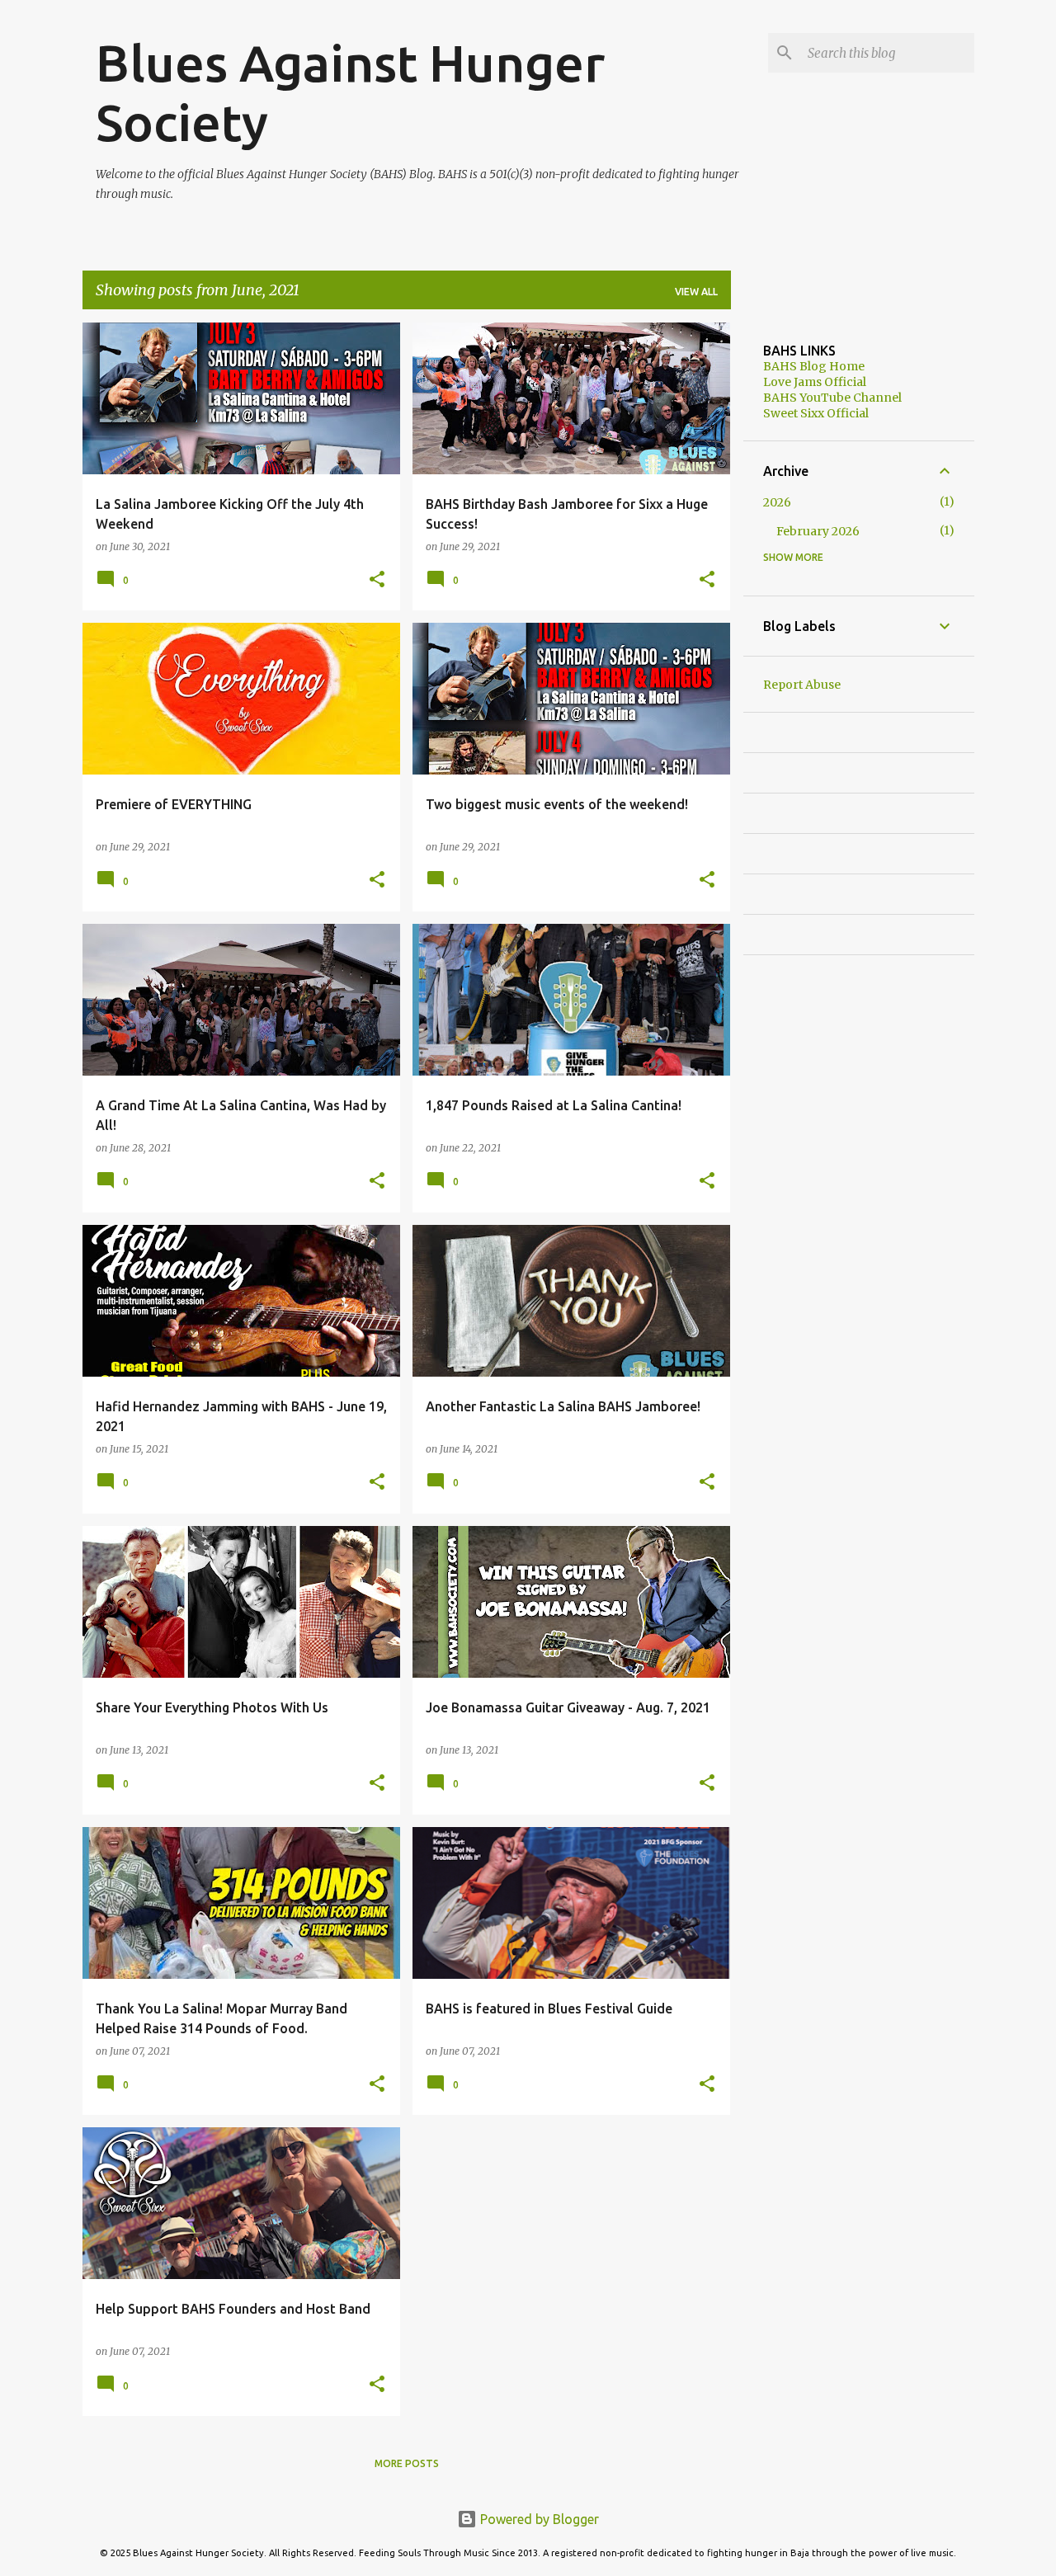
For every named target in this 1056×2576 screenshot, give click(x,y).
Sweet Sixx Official (816, 413)
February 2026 (818, 531)
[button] (377, 580)
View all (696, 292)
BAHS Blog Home (814, 366)
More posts (407, 2463)
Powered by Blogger (538, 2519)
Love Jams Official (815, 382)
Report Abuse (802, 685)
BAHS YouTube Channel (832, 398)
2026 (777, 502)
